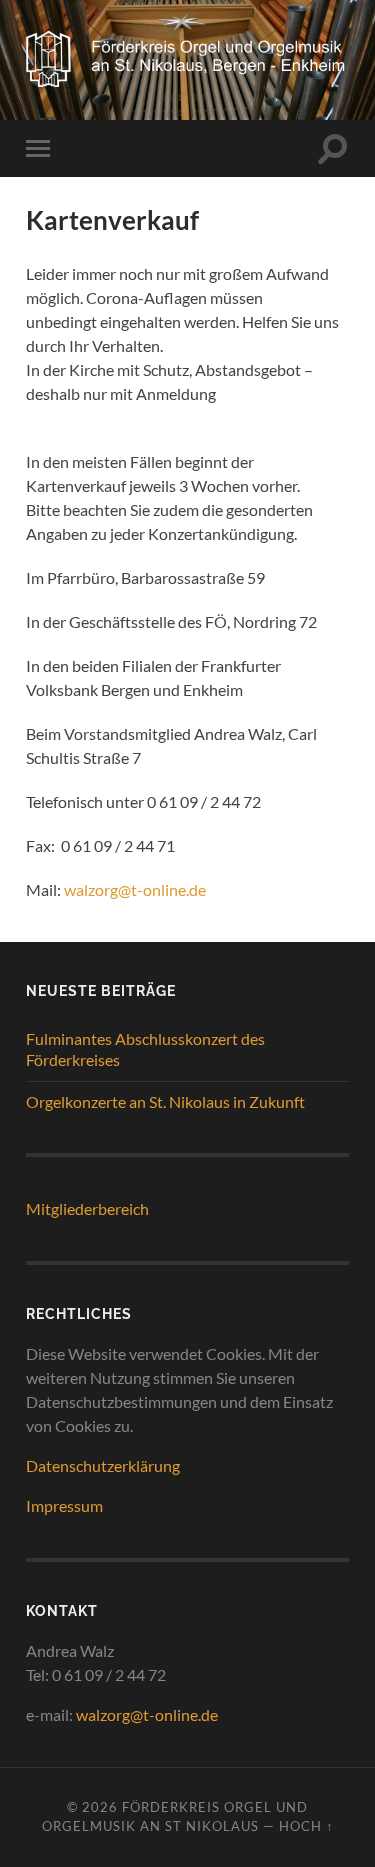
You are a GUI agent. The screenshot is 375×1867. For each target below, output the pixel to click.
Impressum (64, 1505)
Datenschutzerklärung (103, 1465)
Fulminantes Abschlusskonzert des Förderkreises (145, 1049)
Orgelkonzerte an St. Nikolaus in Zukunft (165, 1101)
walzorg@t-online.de (135, 889)
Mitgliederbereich (87, 1208)
